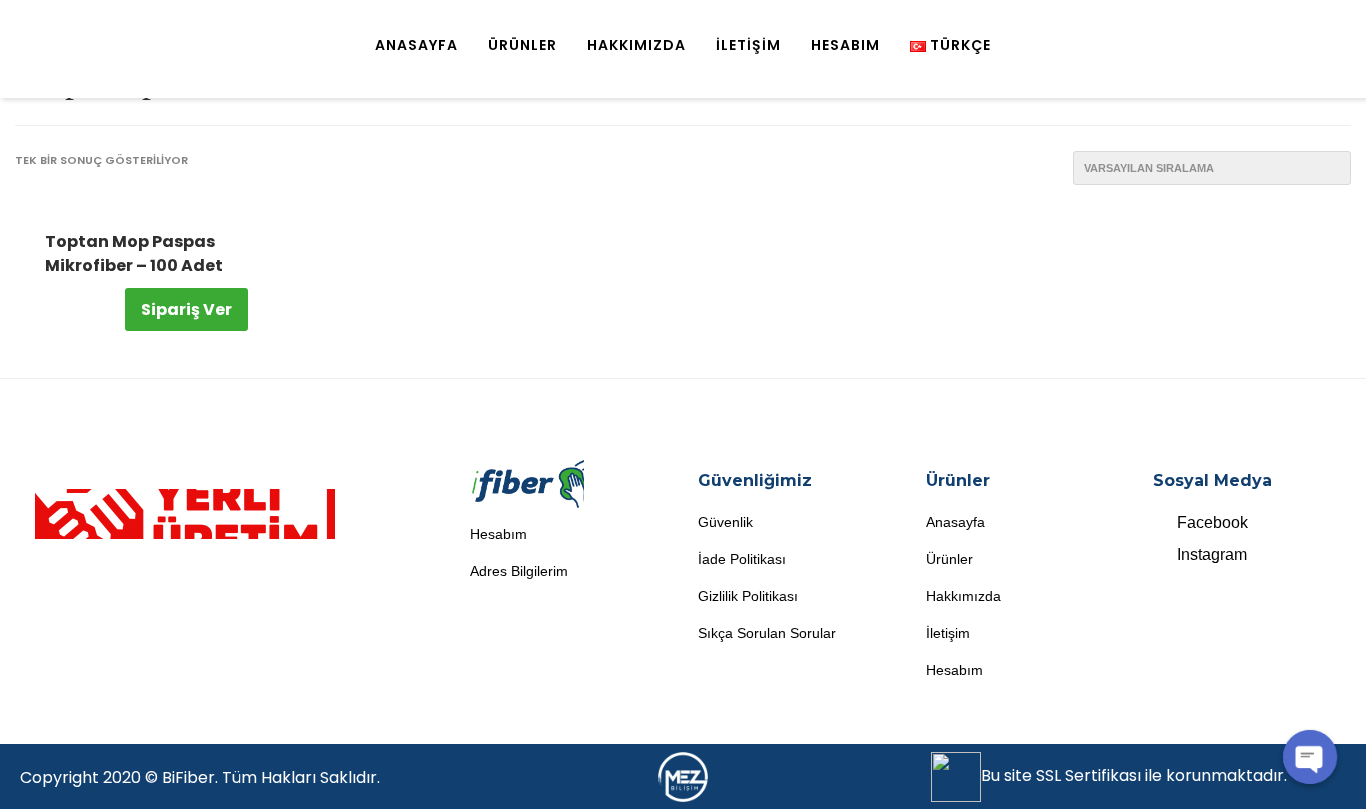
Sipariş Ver (186, 309)
